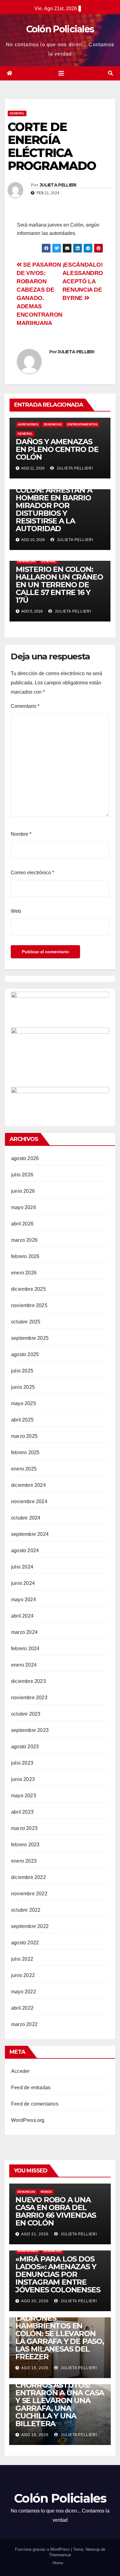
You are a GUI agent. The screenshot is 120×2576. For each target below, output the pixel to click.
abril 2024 (22, 1616)
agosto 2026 (25, 1158)
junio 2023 (23, 1779)
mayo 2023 (24, 1796)
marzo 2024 (24, 1632)
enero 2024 (24, 1665)
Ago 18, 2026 (35, 2435)
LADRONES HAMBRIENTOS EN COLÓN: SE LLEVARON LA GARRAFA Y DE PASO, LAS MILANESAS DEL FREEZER (60, 2337)
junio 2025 (23, 1387)
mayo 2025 (24, 1403)
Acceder (20, 2071)
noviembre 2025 (29, 1305)
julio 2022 (22, 1959)
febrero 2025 (25, 1452)
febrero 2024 (25, 1649)
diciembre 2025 (28, 1289)
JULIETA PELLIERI (58, 185)
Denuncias (53, 424)
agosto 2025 (25, 1354)
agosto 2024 (25, 1551)
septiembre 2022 (30, 1926)
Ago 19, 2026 (35, 2368)
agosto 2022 (25, 1943)
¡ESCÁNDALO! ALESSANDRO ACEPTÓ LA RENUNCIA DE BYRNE (83, 281)
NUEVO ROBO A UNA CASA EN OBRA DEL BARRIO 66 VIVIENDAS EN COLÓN (56, 2211)
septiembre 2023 (30, 1730)
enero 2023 (24, 1861)
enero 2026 (24, 1273)
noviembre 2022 (29, 1894)
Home (58, 2563)
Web (16, 911)
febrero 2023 (25, 1845)
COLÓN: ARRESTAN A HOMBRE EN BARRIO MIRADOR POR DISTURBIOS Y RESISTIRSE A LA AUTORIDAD (54, 509)
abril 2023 (22, 1812)
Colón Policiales (60, 29)
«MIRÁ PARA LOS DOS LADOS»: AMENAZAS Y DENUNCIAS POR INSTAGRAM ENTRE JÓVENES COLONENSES (58, 2274)
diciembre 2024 (28, 1485)
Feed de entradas (31, 2088)
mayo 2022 (24, 1992)
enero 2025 (24, 1469)
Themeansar (60, 2555)
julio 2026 (22, 1175)
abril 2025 (22, 1420)
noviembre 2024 (29, 1501)
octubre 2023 (26, 1714)
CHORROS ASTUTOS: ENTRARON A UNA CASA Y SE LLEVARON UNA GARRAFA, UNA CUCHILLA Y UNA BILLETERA (60, 2404)
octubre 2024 (26, 1518)
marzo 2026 (24, 1240)
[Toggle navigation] (61, 73)
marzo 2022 (24, 2024)
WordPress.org (28, 2120)
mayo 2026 (24, 1207)
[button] (110, 73)
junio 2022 (23, 1975)
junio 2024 (23, 1583)
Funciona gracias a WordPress (43, 2549)
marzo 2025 (24, 1436)
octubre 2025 (26, 1322)
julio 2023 (22, 1763)
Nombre (21, 834)
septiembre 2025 (30, 1338)
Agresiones (28, 424)
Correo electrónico (32, 873)
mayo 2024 (24, 1600)
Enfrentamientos (82, 424)
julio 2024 (22, 1567)
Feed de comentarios (35, 2104)
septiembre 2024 (30, 1534)
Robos (46, 2192)
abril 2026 (22, 1224)
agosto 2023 (25, 1747)
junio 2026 (23, 1191)
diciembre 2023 (28, 1681)
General (17, 113)
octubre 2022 (26, 1910)
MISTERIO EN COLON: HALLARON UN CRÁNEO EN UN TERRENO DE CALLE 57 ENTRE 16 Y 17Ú (59, 585)
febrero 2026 (25, 1256)
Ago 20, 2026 (35, 2301)
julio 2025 (22, 1371)
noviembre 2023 (29, 1698)
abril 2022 (22, 2008)
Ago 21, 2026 (35, 2234)
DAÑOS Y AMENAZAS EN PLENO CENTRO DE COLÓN (57, 449)
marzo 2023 (24, 1828)
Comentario (25, 706)
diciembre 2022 (28, 1877)
